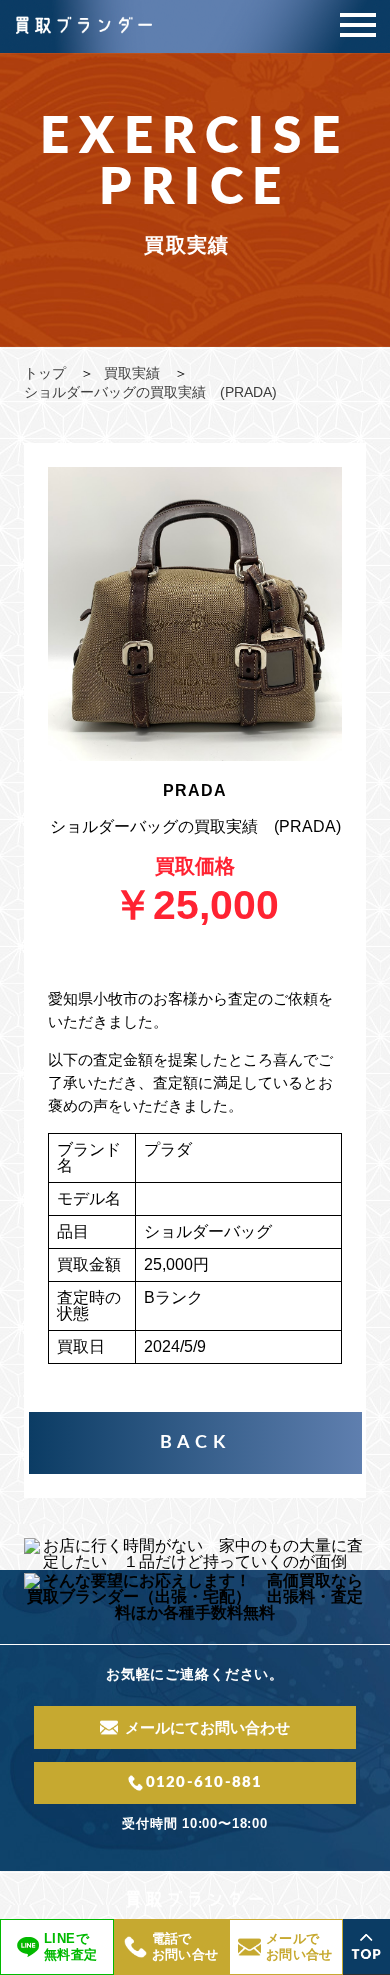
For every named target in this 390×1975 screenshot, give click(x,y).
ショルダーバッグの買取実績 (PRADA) (150, 392)
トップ (45, 373)
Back (194, 1442)
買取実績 (132, 373)
